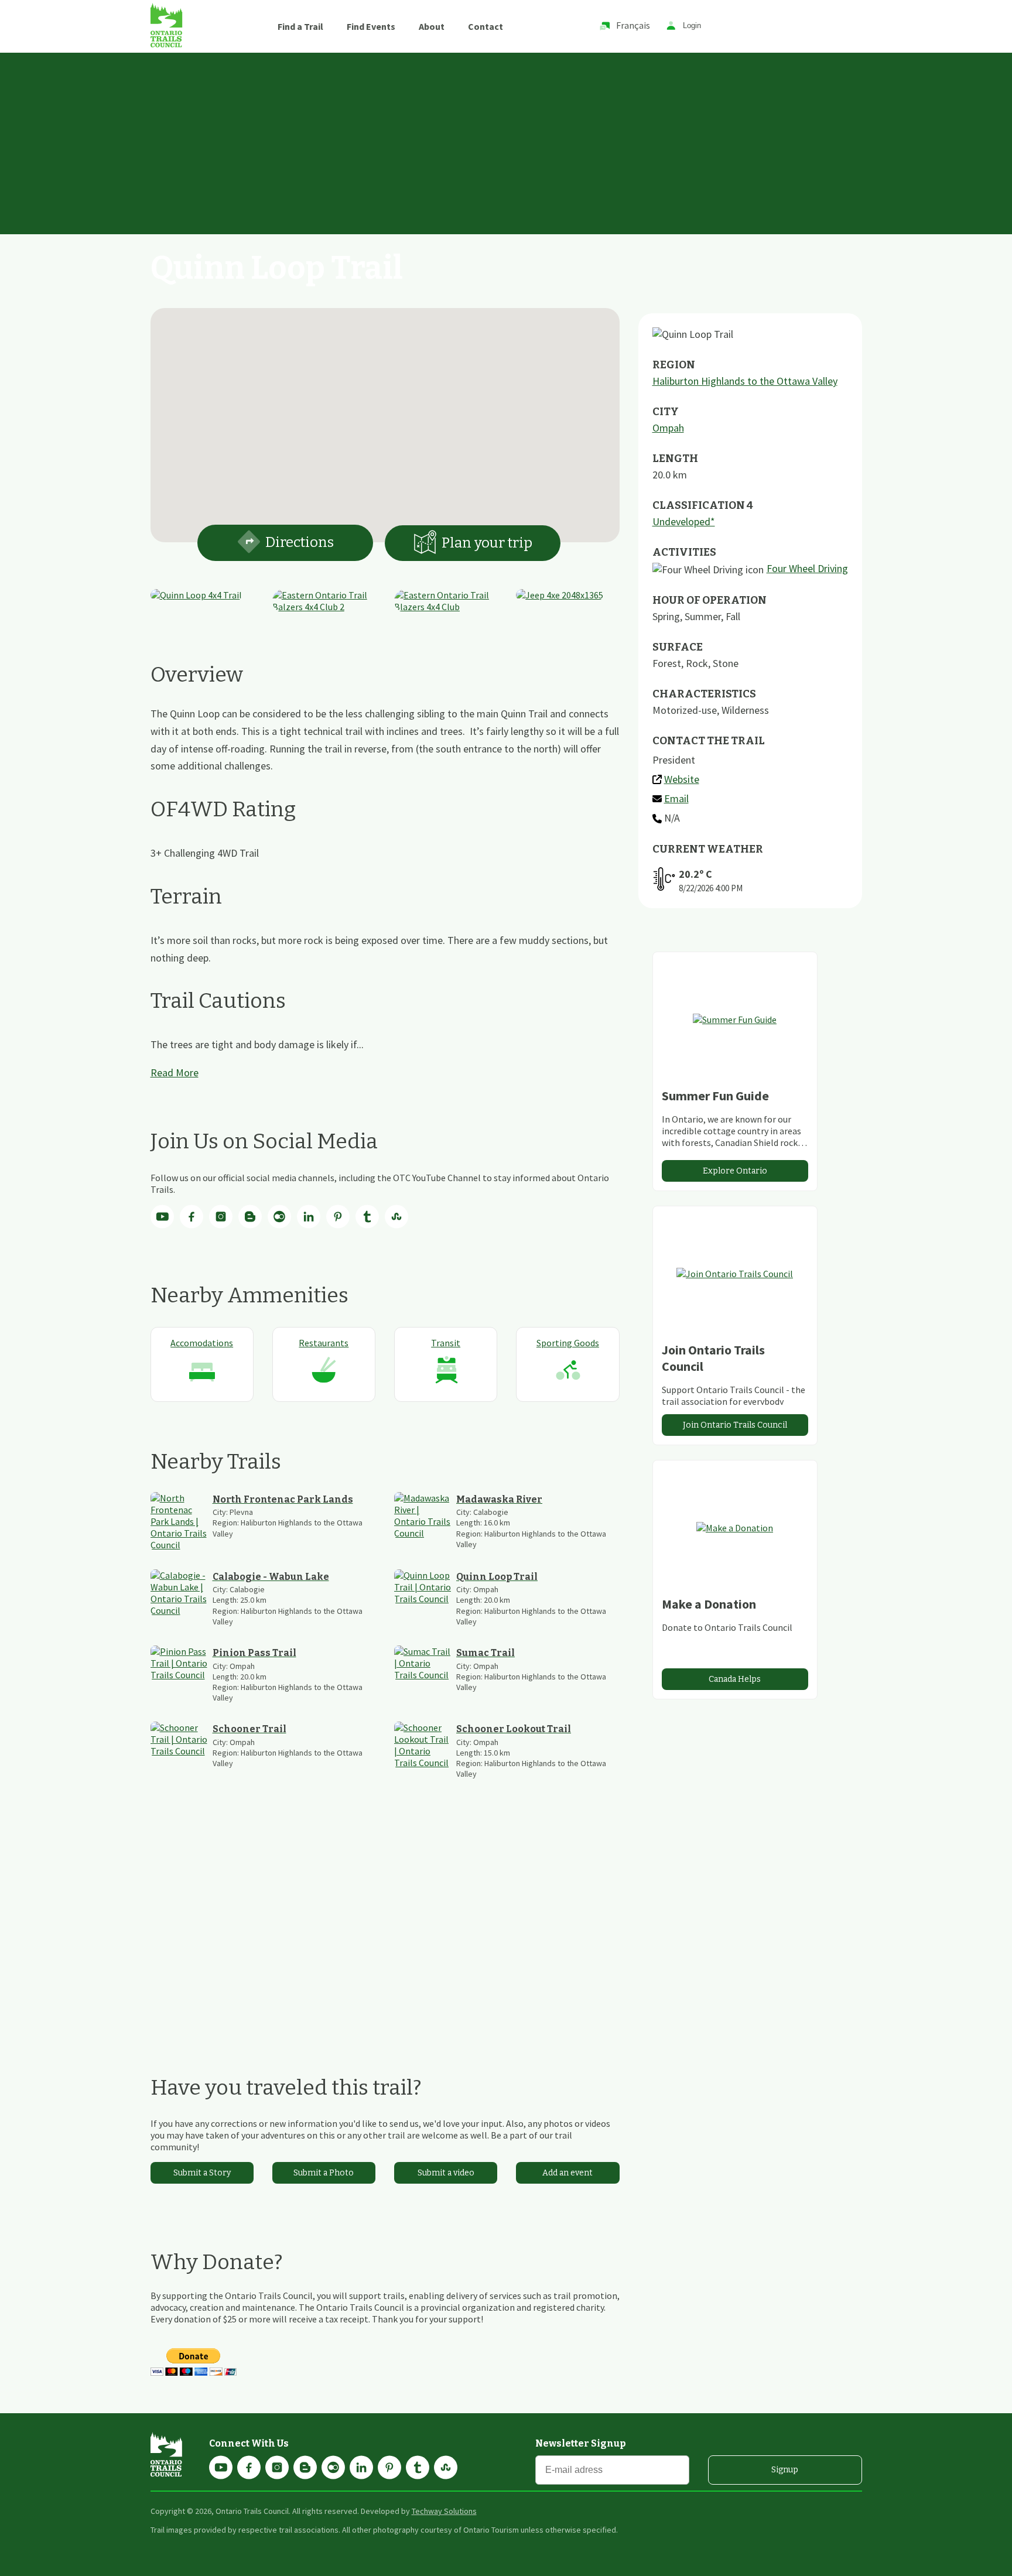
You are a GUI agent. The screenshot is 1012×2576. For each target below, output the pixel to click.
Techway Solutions (444, 2511)
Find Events (371, 26)
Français (633, 25)
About (432, 26)
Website (682, 779)
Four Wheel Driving (807, 568)
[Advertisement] (506, 141)
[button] (385, 418)
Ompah (668, 428)
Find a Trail (300, 26)
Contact (486, 26)
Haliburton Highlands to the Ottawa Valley (745, 381)
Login (692, 26)
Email (676, 798)
